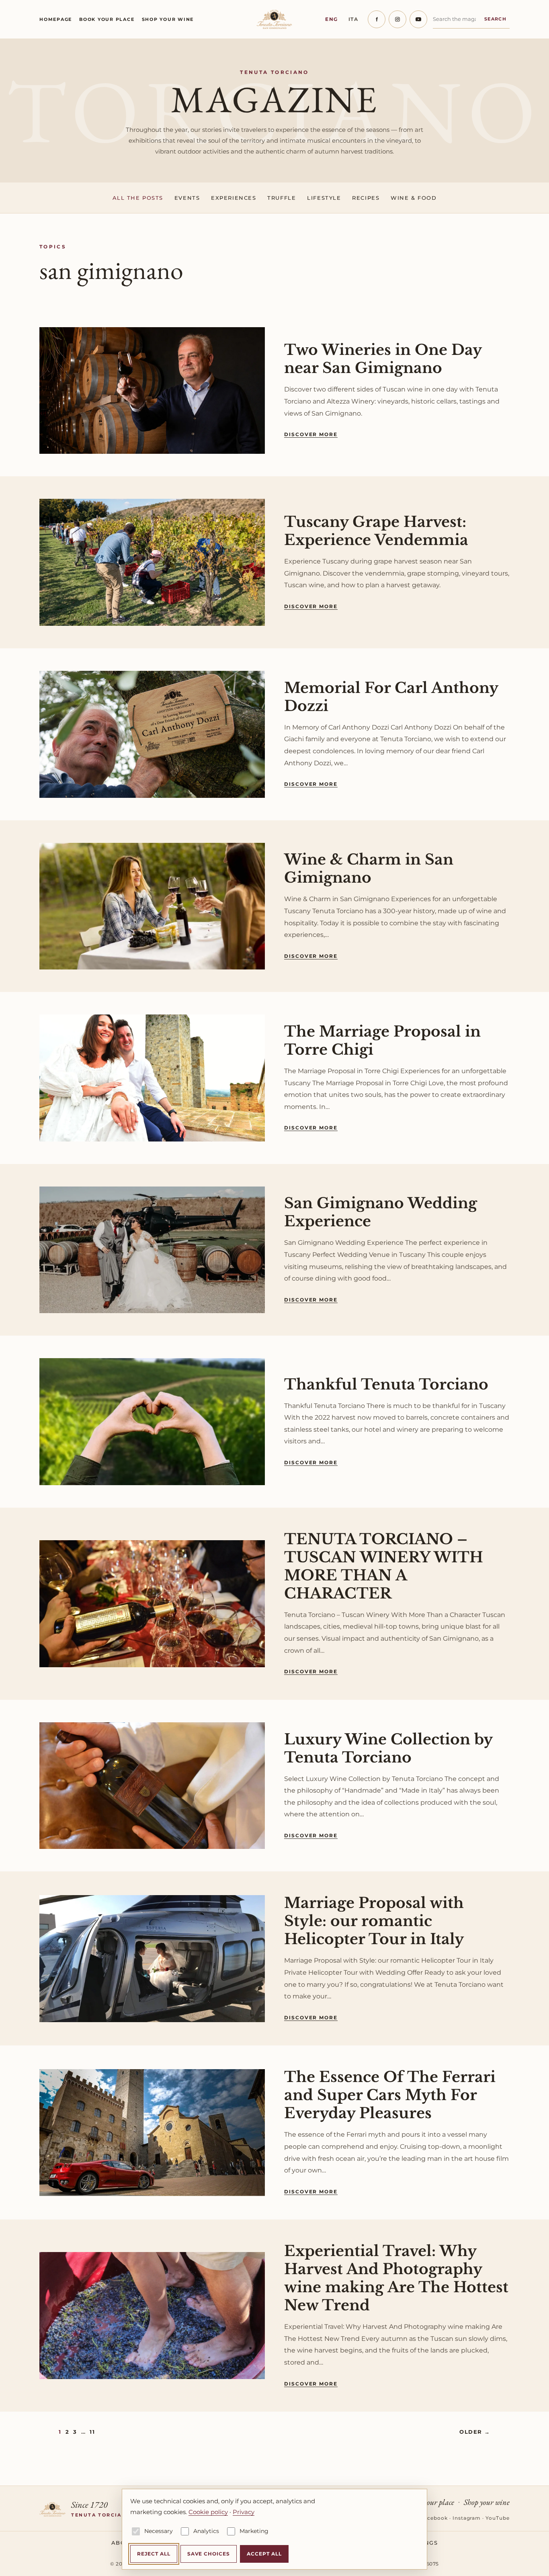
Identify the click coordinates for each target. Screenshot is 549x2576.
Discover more (311, 434)
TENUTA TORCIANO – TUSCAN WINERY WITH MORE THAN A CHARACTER (384, 1566)
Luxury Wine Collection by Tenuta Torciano (388, 1748)
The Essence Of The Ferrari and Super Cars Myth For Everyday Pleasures (390, 2095)
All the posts (138, 198)
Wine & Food (414, 198)
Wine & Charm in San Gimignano (369, 869)
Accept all (264, 2554)
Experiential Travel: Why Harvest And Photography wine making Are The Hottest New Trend (396, 2278)
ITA (353, 19)
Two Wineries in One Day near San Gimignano (383, 359)
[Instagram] (397, 19)
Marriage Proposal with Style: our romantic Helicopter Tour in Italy (374, 1921)
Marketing (254, 2531)
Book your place (107, 19)
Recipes (366, 198)
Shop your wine (168, 19)
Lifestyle (324, 198)
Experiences (234, 198)
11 (92, 2432)
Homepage (56, 19)
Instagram (467, 2518)
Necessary (159, 2531)
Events (187, 198)
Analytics (206, 2531)
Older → (475, 2432)
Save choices (209, 2554)
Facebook (434, 2518)
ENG (332, 19)
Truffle (282, 198)
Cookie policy (208, 2512)
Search (495, 19)
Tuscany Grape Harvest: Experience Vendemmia (376, 531)
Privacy (244, 2512)
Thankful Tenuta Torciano (386, 1384)
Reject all (154, 2554)
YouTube (498, 2518)
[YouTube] (418, 19)
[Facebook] (377, 19)
